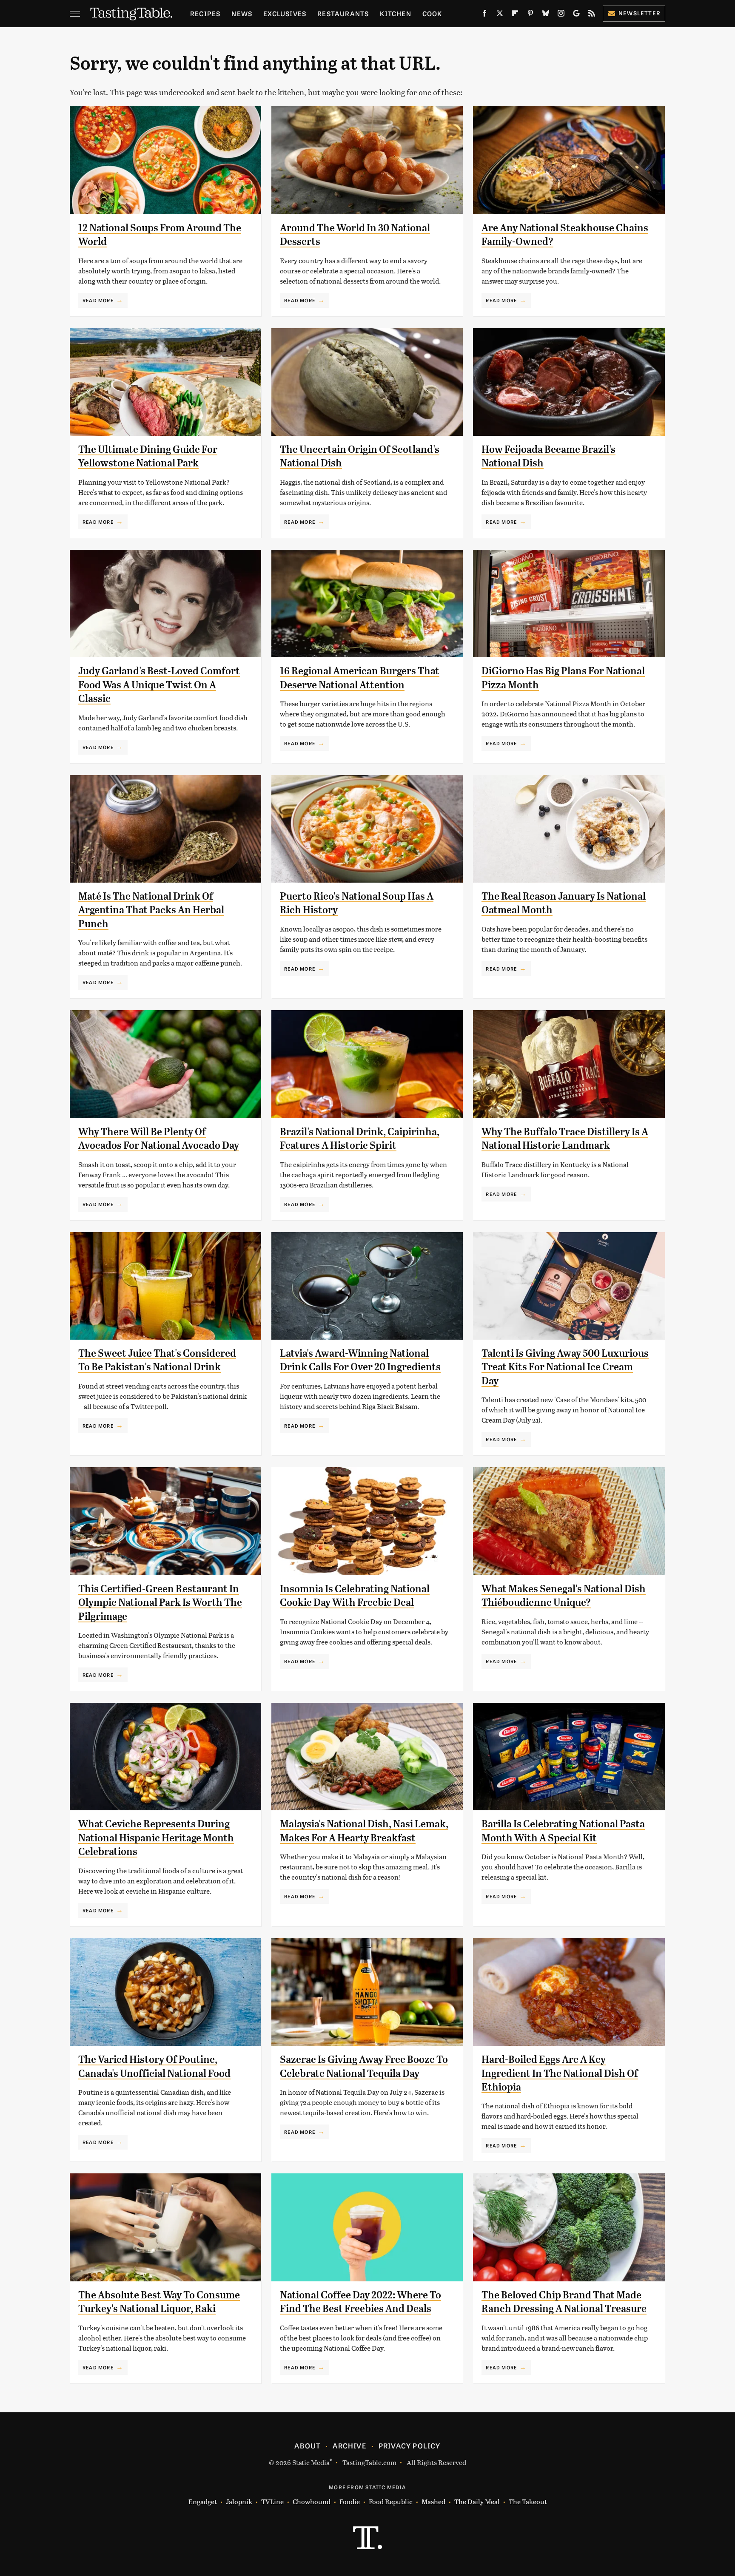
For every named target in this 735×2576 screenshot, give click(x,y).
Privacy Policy (410, 2445)
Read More (98, 300)
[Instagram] (561, 15)
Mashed (433, 2501)
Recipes (205, 13)
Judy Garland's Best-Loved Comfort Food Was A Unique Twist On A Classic (159, 685)
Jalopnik (239, 2501)
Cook (432, 13)
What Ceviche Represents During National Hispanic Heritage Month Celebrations (156, 1838)
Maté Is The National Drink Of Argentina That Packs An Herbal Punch (151, 910)
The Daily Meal (477, 2501)
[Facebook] (484, 15)
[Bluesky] (546, 15)
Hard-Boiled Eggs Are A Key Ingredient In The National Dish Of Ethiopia (560, 2073)
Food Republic (391, 2501)
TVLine (272, 2501)
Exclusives (285, 13)
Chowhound (312, 2501)
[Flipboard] (515, 15)
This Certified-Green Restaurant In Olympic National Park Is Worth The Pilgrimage (160, 1603)
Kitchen (395, 13)
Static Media (311, 2462)
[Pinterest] (530, 15)
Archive (349, 2445)
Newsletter (640, 13)
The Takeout (528, 2501)
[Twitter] (500, 15)
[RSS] (592, 15)
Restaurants (343, 13)
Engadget (203, 2501)
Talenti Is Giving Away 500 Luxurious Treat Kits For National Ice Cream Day (565, 1367)
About (307, 2445)
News (242, 13)
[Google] (576, 15)
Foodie (350, 2501)
